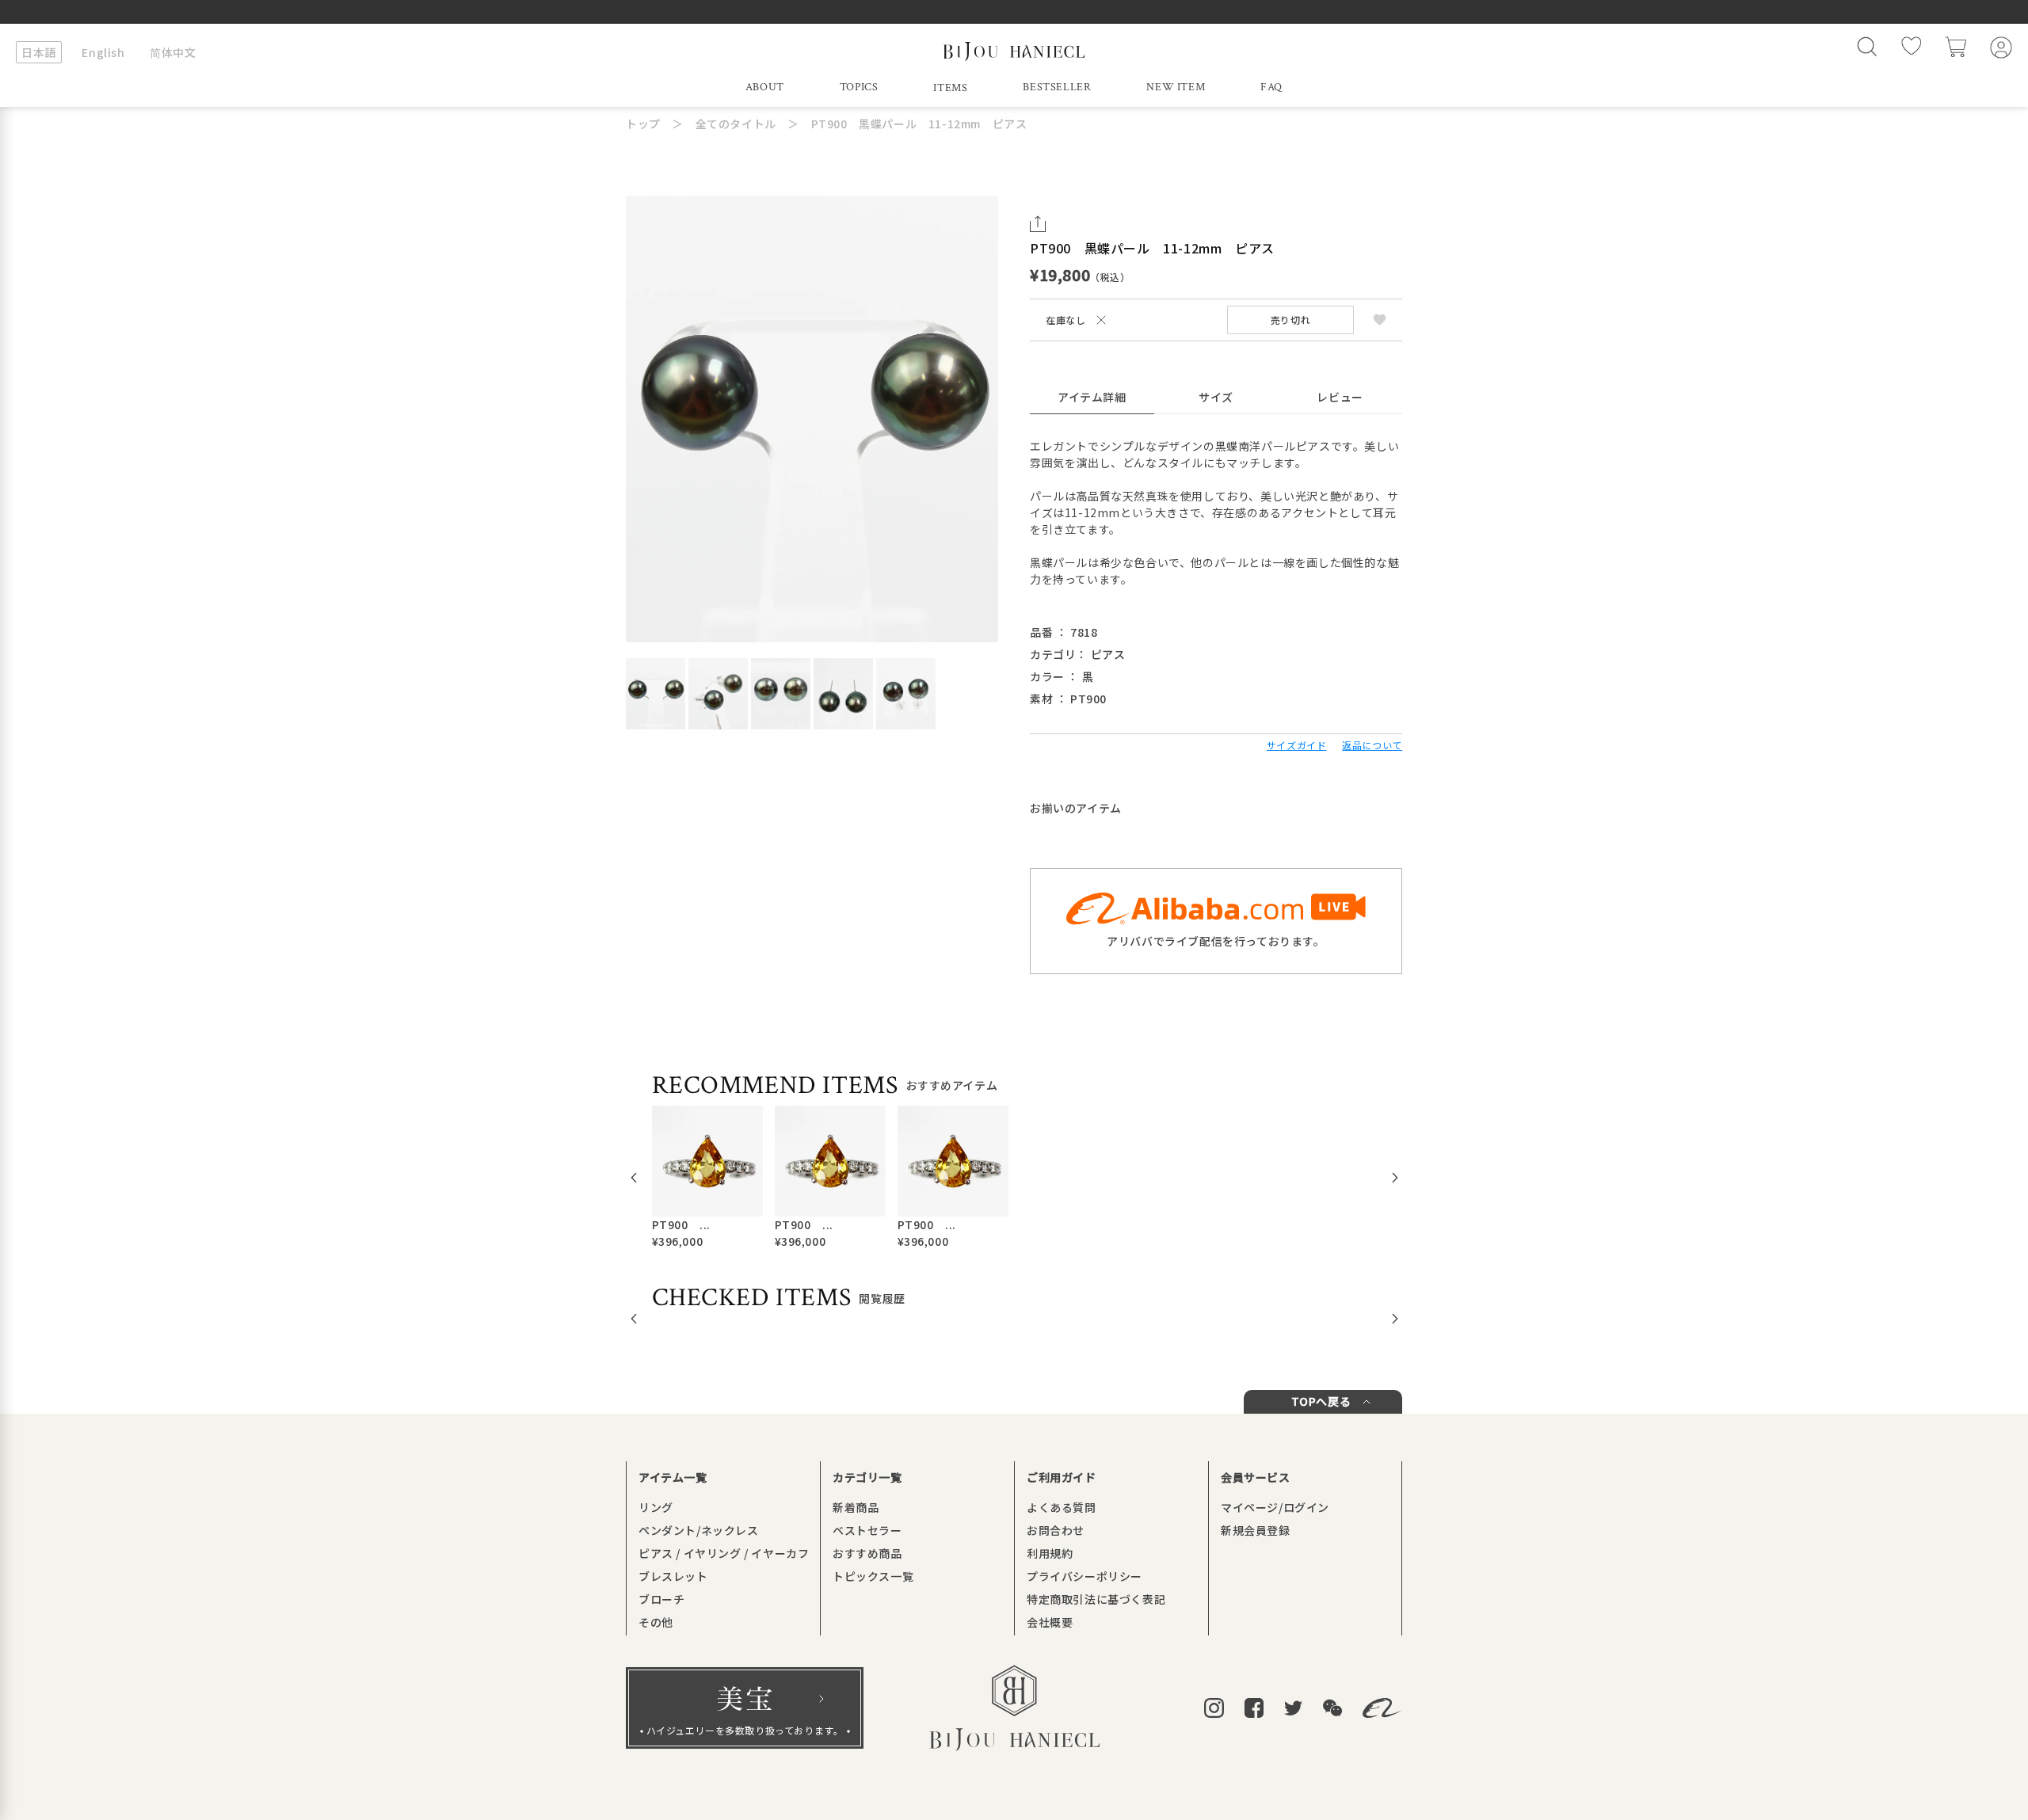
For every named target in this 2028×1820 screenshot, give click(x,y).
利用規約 (1050, 1553)
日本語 (39, 52)
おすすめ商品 (867, 1553)
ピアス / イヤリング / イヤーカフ (724, 1553)
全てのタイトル (736, 124)
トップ (643, 124)
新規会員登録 (1256, 1530)
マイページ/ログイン (1275, 1507)
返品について (1372, 745)
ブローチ (661, 1599)
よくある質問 (1062, 1507)
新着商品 (856, 1507)
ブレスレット (673, 1576)
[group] (707, 1178)
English (103, 52)
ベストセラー (867, 1530)
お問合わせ (1056, 1530)
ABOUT (765, 87)
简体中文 (173, 52)
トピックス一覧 (873, 1576)
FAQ (1271, 87)
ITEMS (950, 88)
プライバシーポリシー (1085, 1576)
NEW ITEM (1176, 87)
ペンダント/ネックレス (699, 1530)
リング (656, 1507)
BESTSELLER (1057, 87)
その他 (656, 1622)
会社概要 (1050, 1622)
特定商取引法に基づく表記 (1096, 1599)
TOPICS (859, 87)
